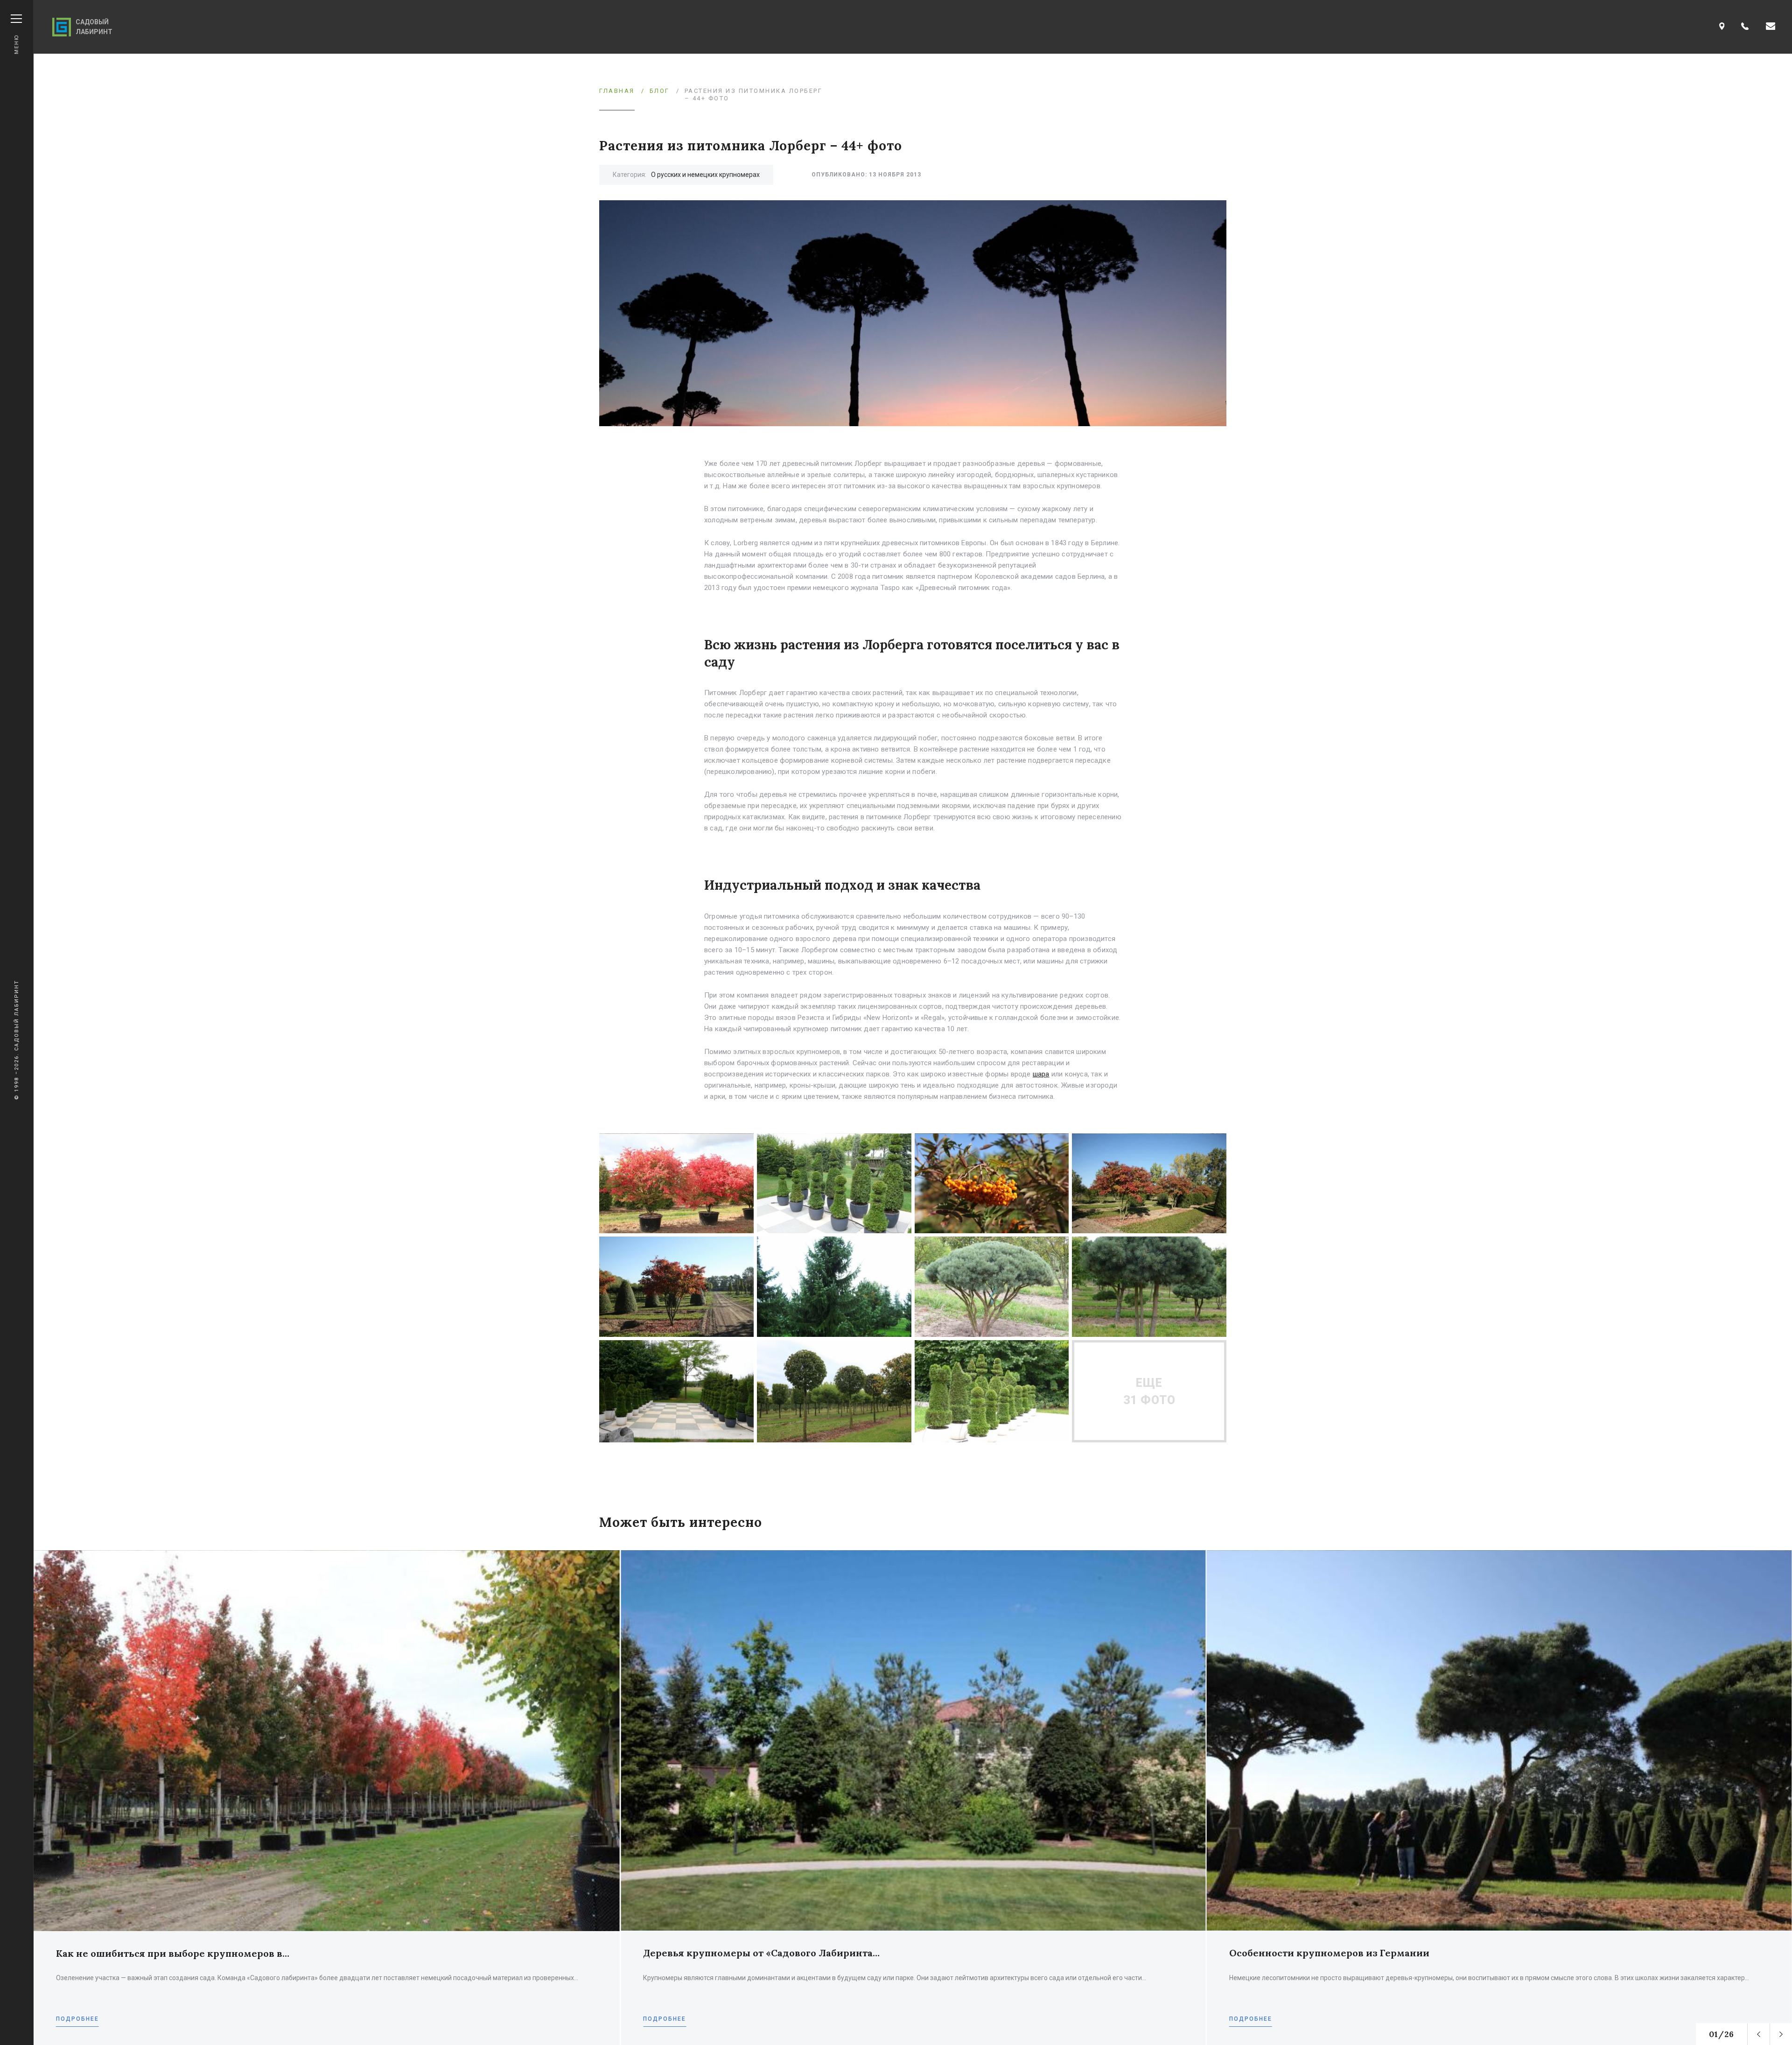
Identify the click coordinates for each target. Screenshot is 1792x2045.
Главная (617, 91)
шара (1041, 1074)
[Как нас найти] (1722, 27)
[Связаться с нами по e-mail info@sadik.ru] (1771, 27)
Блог (660, 91)
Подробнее (77, 2019)
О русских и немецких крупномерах (705, 175)
